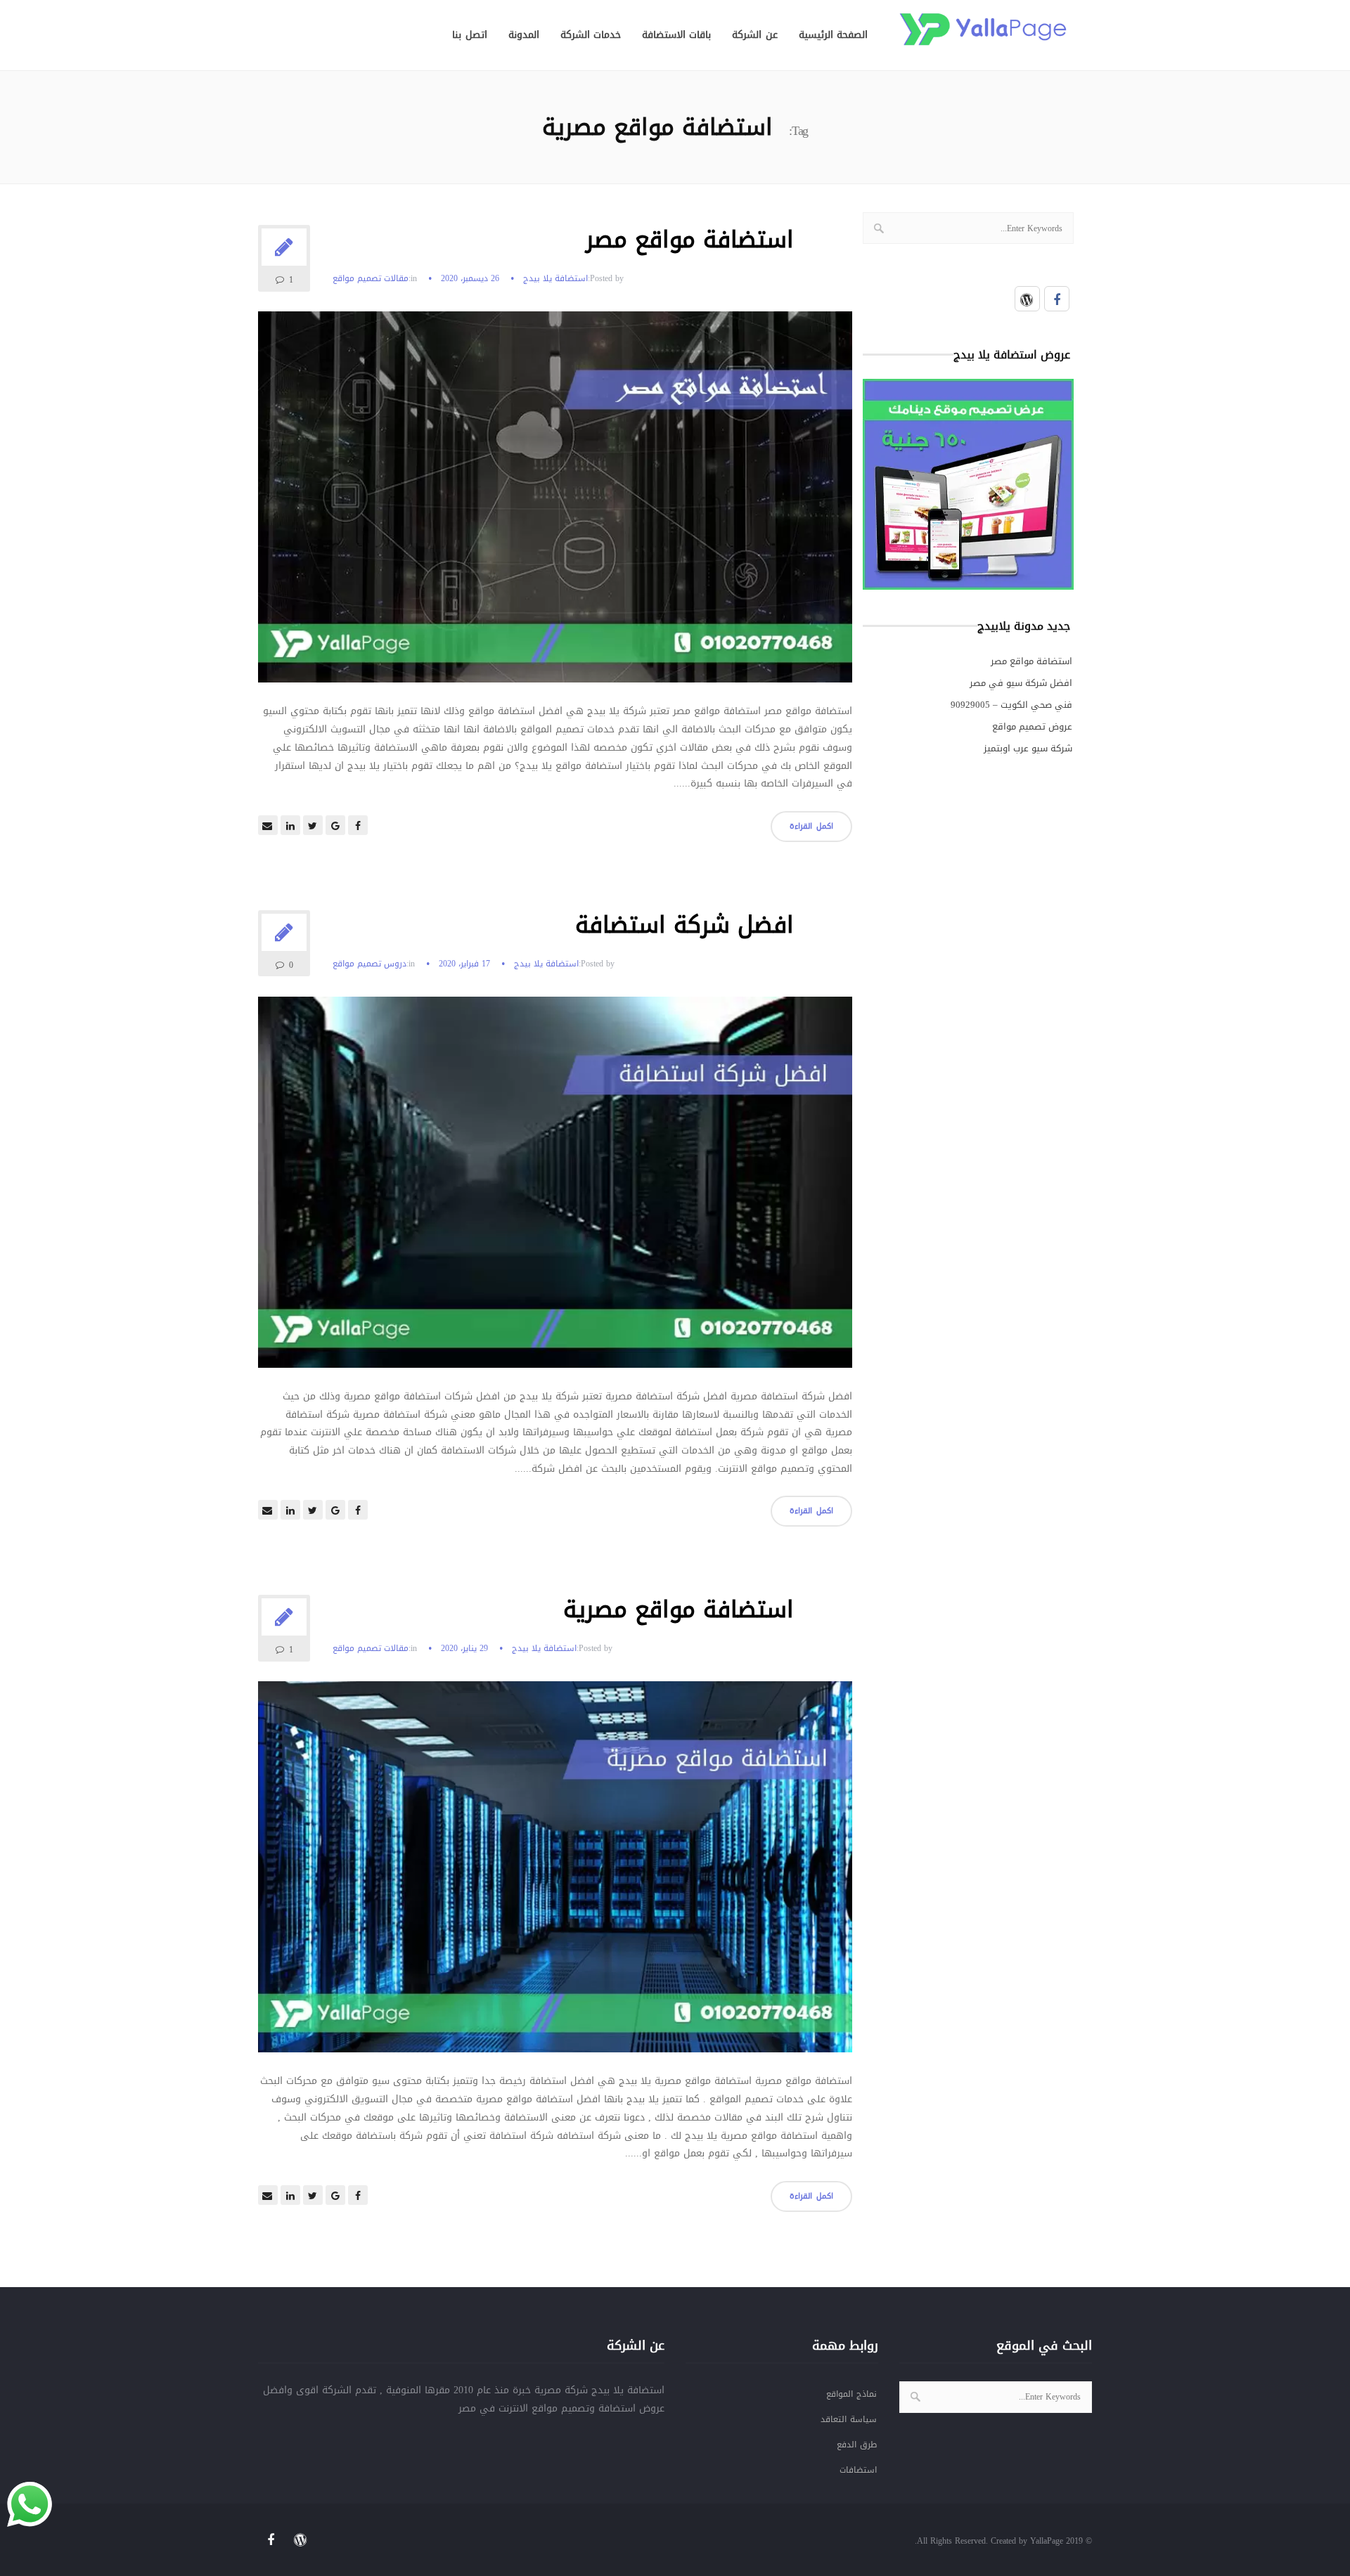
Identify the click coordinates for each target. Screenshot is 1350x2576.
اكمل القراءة (811, 826)
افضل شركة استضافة (684, 925)
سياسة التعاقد (849, 2419)
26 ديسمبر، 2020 (470, 278)
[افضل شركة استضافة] (555, 1192)
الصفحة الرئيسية (833, 35)
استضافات (858, 2470)
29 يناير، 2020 (464, 1648)
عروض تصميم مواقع (1032, 726)
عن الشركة (754, 35)
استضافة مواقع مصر (690, 240)
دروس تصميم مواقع (369, 964)
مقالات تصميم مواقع (371, 279)
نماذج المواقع (851, 2394)
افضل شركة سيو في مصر (1021, 683)
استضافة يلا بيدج (555, 278)
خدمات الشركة (591, 35)
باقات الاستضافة (676, 35)
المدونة (524, 35)
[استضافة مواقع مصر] (555, 506)
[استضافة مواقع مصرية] (555, 1876)
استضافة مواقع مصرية (679, 1610)
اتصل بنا (469, 35)
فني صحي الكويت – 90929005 (1011, 705)
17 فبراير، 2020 (464, 964)
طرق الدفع (857, 2445)
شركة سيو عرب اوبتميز (1028, 748)
